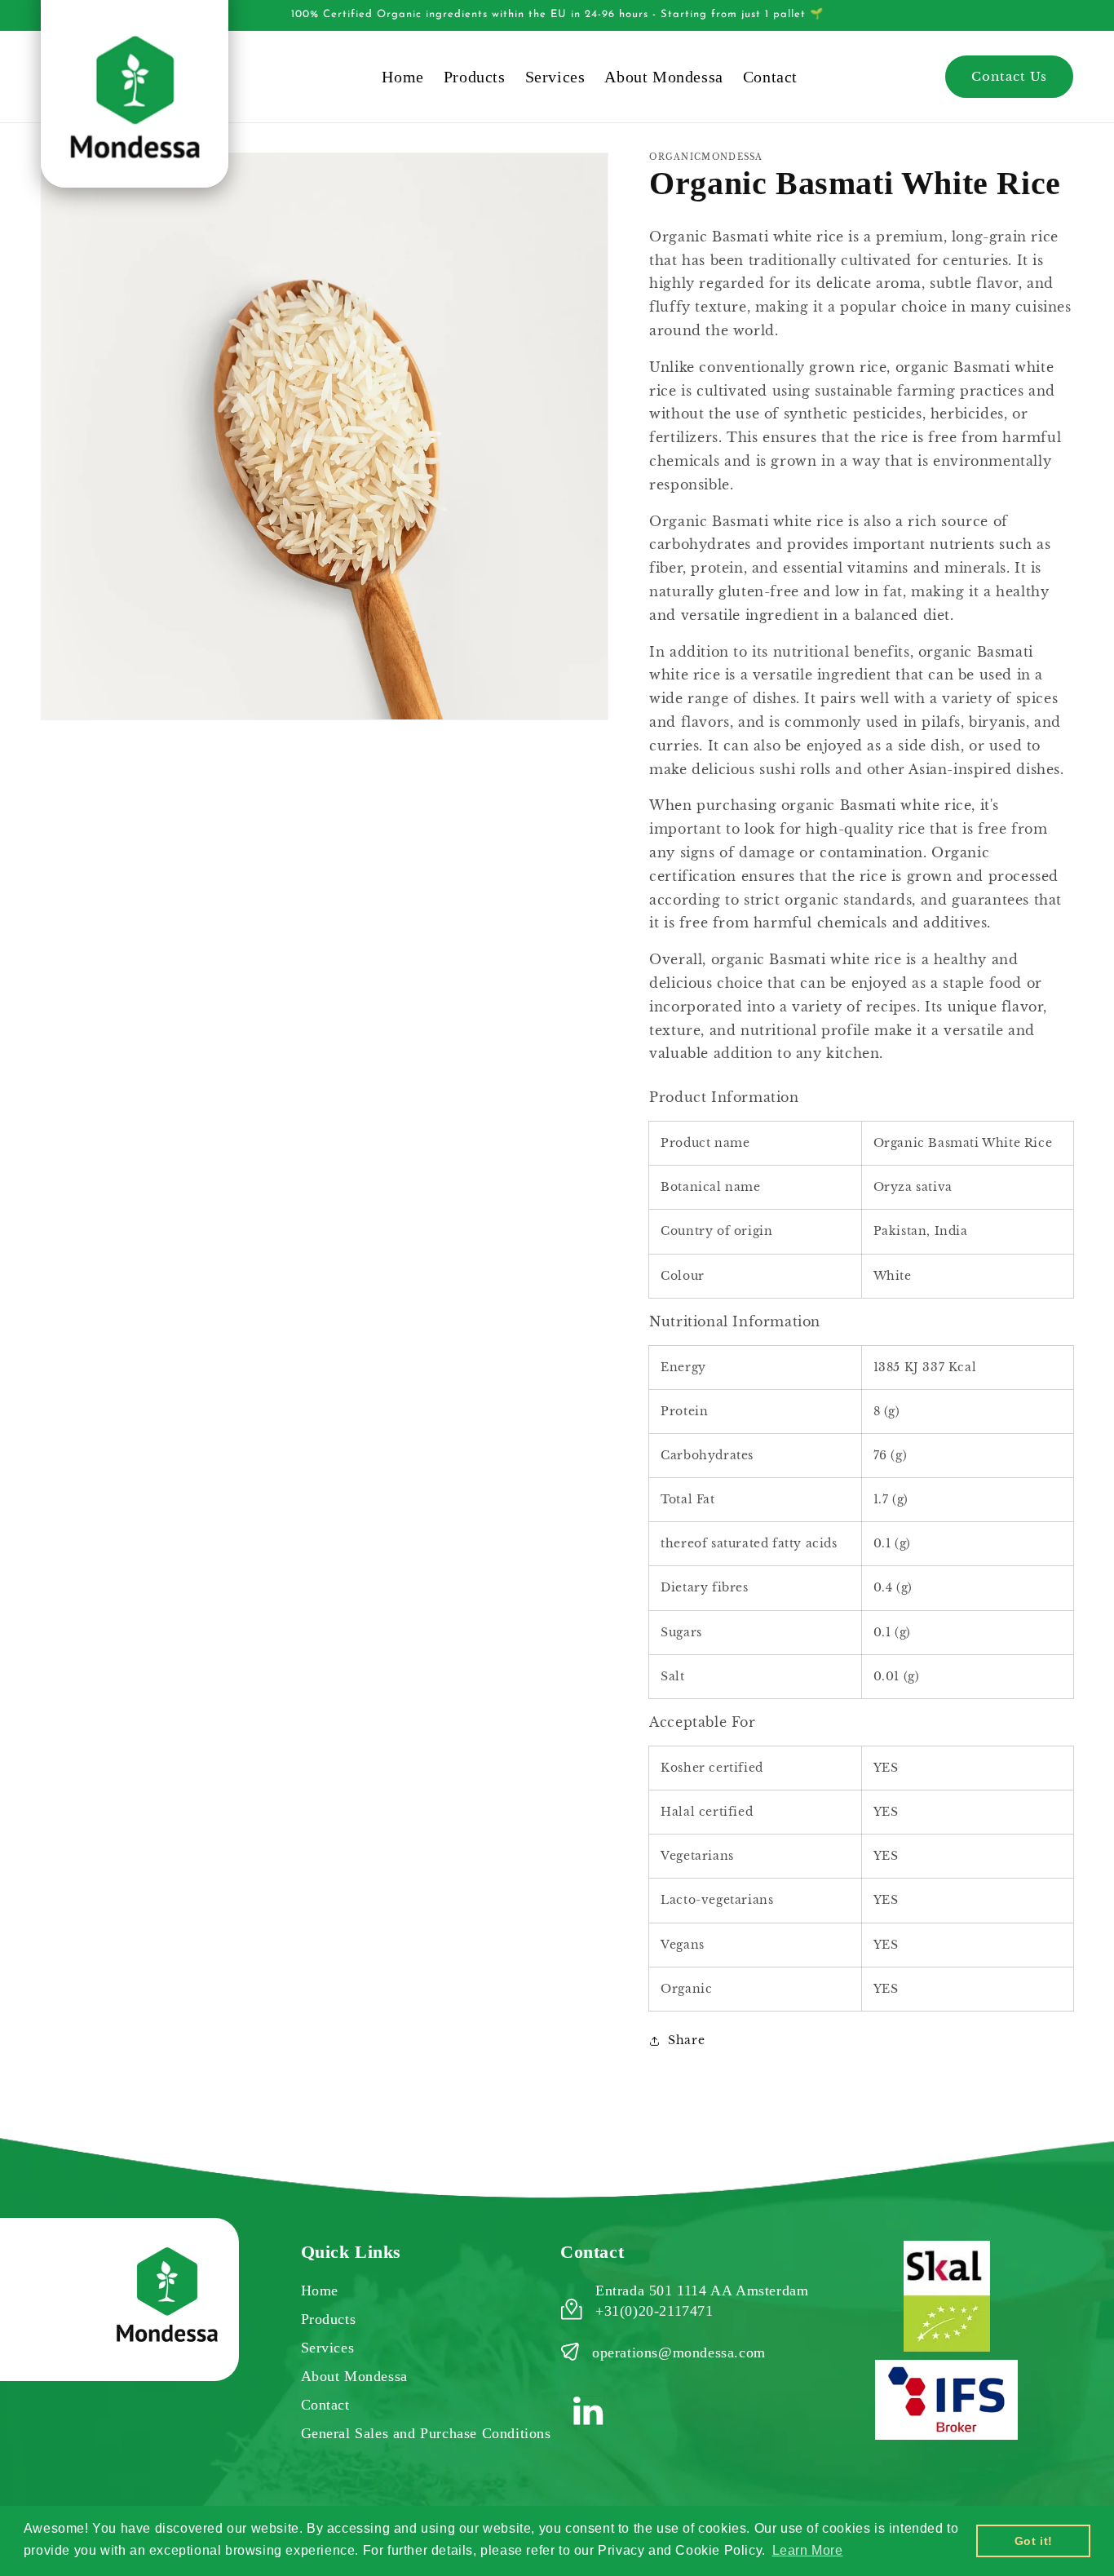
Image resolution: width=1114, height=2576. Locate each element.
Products (329, 2319)
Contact (325, 2405)
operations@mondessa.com (679, 2352)
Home (320, 2291)
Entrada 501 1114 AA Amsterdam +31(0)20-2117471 (702, 2301)
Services (328, 2348)
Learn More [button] (808, 2550)
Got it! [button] (1034, 2541)
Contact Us (1009, 76)
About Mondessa (354, 2376)
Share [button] (686, 2040)
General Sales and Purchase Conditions (426, 2433)
